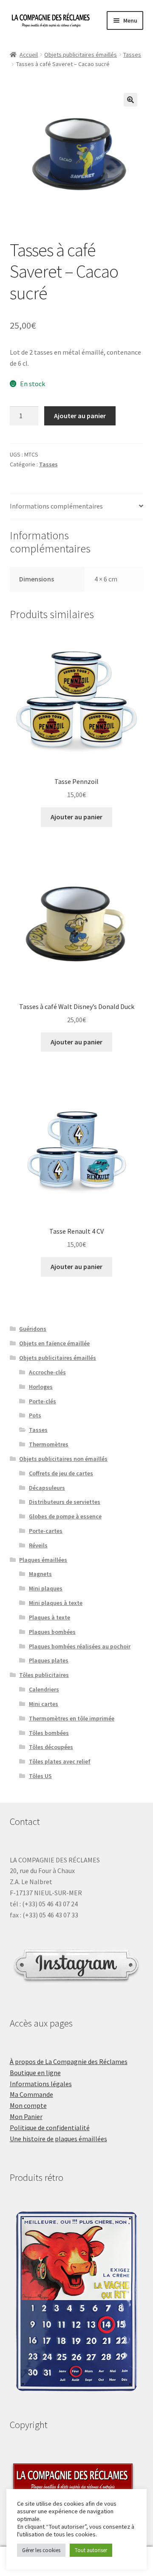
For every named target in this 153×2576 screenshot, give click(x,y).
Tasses (132, 55)
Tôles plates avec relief (60, 1761)
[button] (130, 100)
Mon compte (28, 2105)
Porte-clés (42, 1401)
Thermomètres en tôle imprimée (72, 1718)
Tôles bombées (49, 1733)
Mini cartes (44, 1704)
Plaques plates (49, 1660)
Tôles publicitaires (44, 1675)
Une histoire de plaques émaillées (58, 2139)
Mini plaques (46, 1588)
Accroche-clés (47, 1372)
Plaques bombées (52, 1632)
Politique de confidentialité (50, 2128)
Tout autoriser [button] (91, 2550)
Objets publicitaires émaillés (81, 55)
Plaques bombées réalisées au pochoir (80, 1646)
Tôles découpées (51, 1747)
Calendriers (44, 1689)
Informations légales (41, 2084)
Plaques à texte (50, 1617)
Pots (35, 1415)
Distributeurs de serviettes (65, 1502)
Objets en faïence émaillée (54, 1343)
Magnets (40, 1574)
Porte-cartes (46, 1531)
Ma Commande (31, 2094)
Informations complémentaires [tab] (56, 506)
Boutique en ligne (35, 2073)
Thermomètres (49, 1444)
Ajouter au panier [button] (76, 817)
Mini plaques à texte (56, 1603)
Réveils (38, 1545)
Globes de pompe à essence (65, 1516)
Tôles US (40, 1776)
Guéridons (33, 1329)
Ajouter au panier (80, 416)
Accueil (29, 55)
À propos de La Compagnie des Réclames (69, 2061)
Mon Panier (26, 2116)
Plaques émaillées (43, 1560)
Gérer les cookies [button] (41, 2550)
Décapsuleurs (47, 1488)
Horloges (41, 1387)
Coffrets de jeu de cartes (61, 1473)
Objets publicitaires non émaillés (63, 1459)
